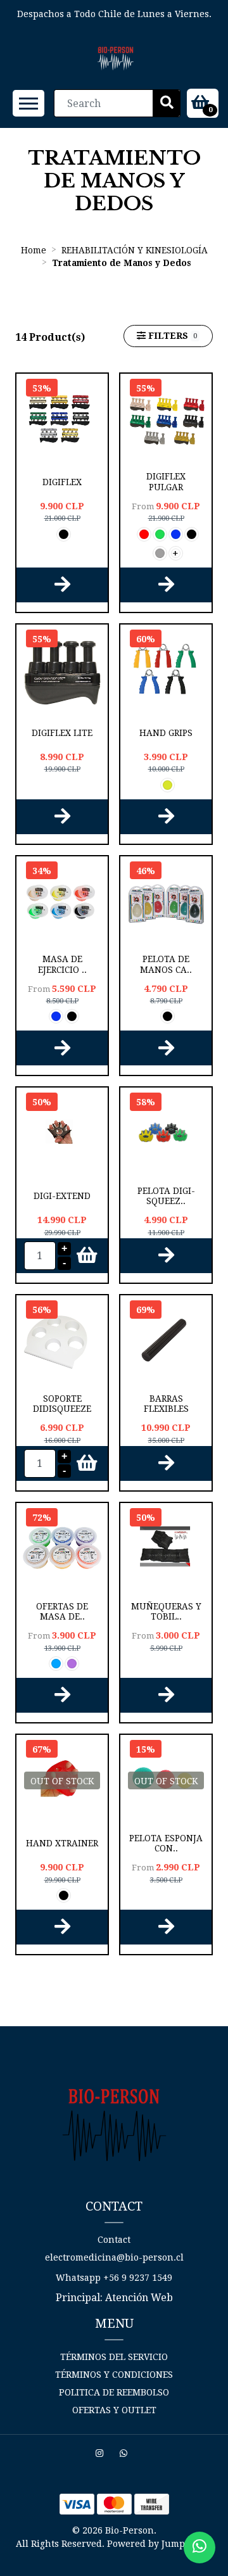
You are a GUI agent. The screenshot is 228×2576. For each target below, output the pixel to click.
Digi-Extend (62, 1196)
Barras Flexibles (166, 1404)
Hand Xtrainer (62, 1843)
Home (34, 250)
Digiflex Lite (62, 733)
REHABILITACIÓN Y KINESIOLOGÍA (135, 250)
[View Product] (62, 585)
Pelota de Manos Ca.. (166, 964)
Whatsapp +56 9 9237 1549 (114, 2278)
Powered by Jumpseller (159, 2544)
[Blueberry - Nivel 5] (56, 1664)
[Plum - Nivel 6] (72, 1664)
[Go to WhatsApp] (125, 2455)
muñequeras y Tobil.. (166, 1611)
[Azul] (176, 534)
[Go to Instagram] (101, 2455)
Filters (171, 336)
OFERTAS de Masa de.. (62, 1611)
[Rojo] (144, 534)
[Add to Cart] (81, 1256)
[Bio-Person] (116, 59)
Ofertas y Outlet (114, 2410)
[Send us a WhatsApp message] (199, 2547)
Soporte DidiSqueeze (62, 1404)
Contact (114, 2240)
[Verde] (160, 534)
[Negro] (64, 534)
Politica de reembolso (114, 2392)
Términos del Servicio (114, 2357)
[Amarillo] (168, 785)
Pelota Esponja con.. (166, 1843)
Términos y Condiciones (114, 2375)
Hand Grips (166, 733)
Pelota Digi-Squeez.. (166, 1196)
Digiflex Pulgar (166, 481)
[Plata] (160, 553)
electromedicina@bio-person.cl (114, 2257)
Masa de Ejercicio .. (62, 964)
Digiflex (62, 482)
